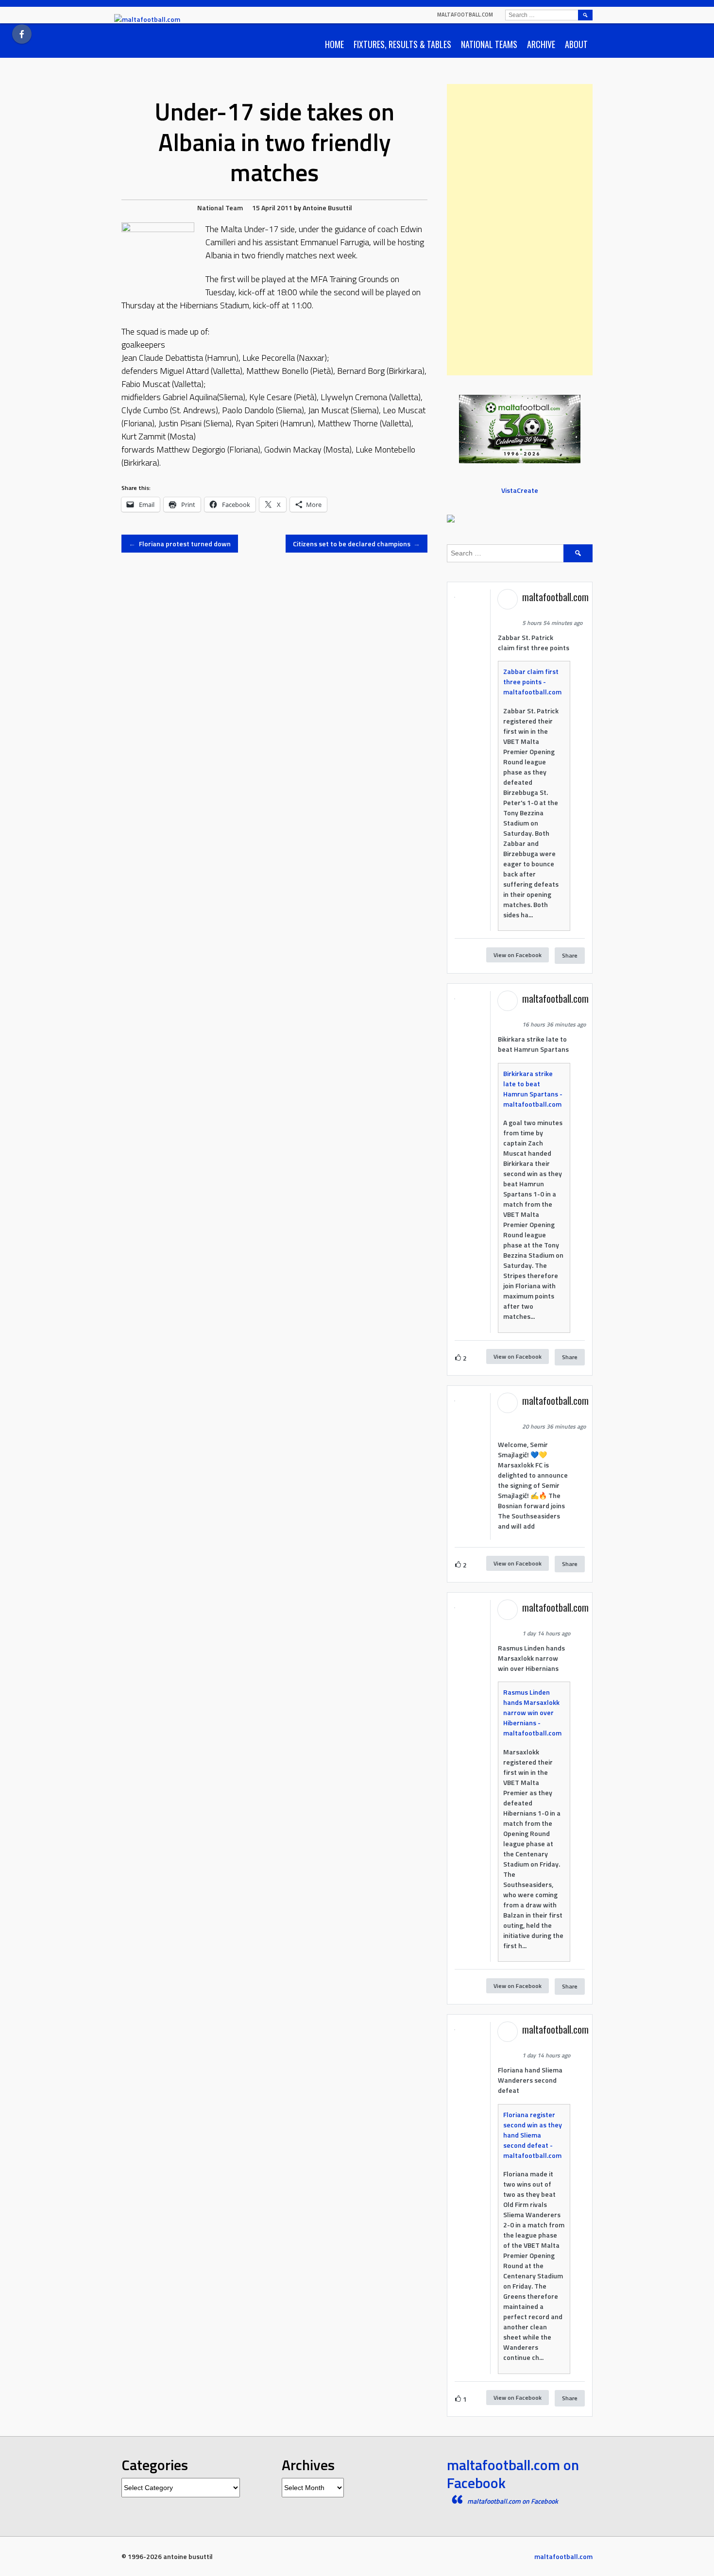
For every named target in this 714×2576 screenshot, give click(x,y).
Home (334, 44)
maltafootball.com (465, 15)
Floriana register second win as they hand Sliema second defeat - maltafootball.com (533, 2135)
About (576, 44)
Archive (541, 44)
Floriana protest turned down (180, 544)
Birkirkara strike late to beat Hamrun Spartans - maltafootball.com (533, 1089)
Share (570, 955)
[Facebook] (22, 34)
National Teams (489, 44)
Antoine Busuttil (327, 208)
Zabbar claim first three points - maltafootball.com (532, 682)
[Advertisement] (520, 230)
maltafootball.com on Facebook (513, 2474)
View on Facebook (518, 955)
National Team (220, 208)
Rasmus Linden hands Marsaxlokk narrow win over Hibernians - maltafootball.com (532, 1712)
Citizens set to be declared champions (357, 544)
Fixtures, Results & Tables (402, 44)
